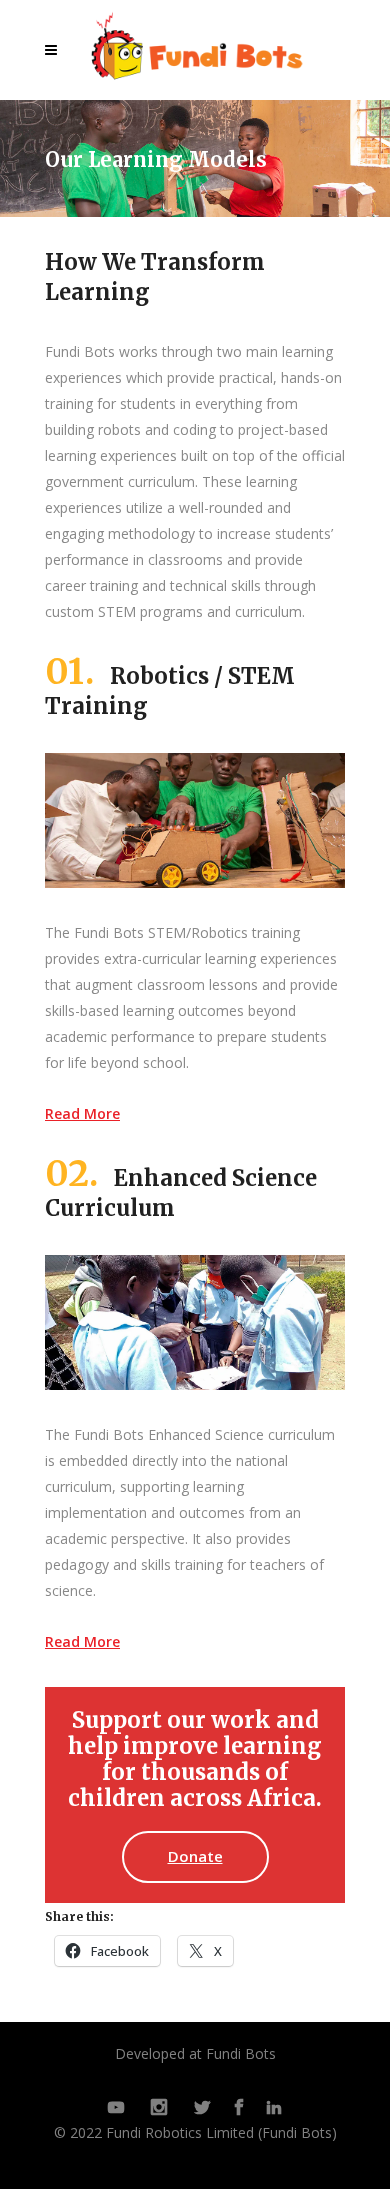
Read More (82, 1113)
